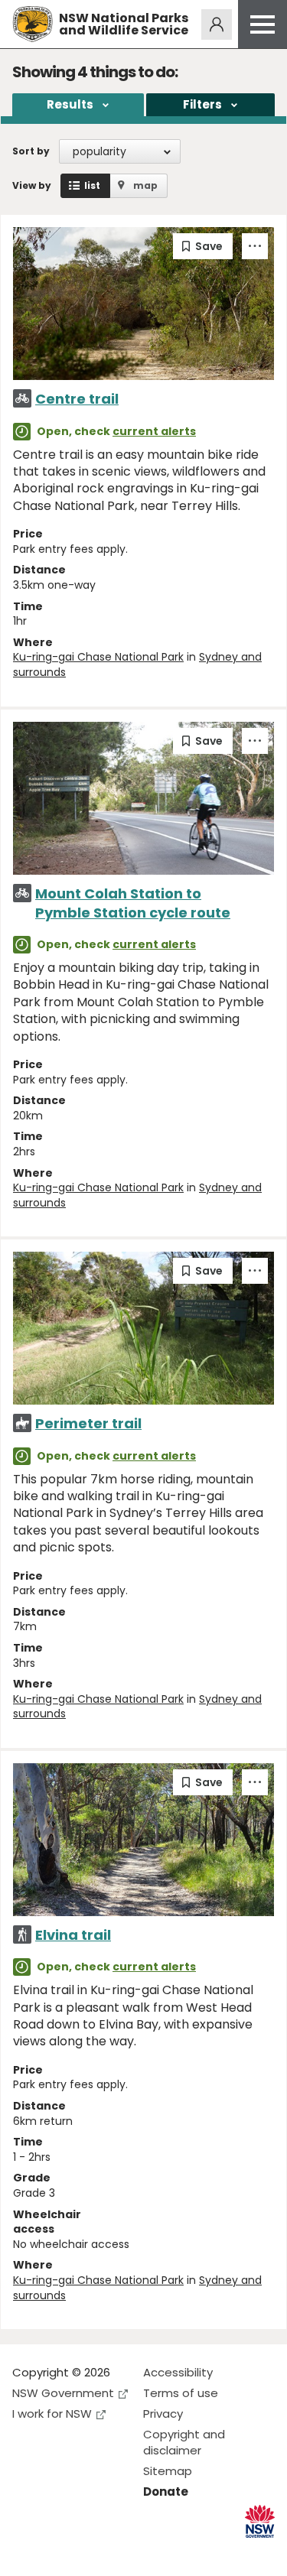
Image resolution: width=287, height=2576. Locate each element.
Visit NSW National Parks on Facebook (26, 2552)
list (92, 185)
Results (70, 104)
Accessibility (178, 2372)
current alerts (154, 431)
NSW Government (63, 2393)
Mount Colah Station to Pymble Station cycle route (133, 903)
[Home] (33, 24)
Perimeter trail (88, 1423)
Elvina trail (73, 1935)
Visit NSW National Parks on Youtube (92, 2552)
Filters (202, 104)
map (145, 185)
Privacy (163, 2414)
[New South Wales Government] (260, 2521)
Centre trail (77, 399)
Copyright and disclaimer (184, 2442)
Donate (166, 2492)
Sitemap (168, 2471)
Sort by (31, 151)
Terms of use (181, 2393)
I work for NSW (52, 2414)
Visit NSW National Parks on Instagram (59, 2552)
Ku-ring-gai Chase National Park (98, 657)
